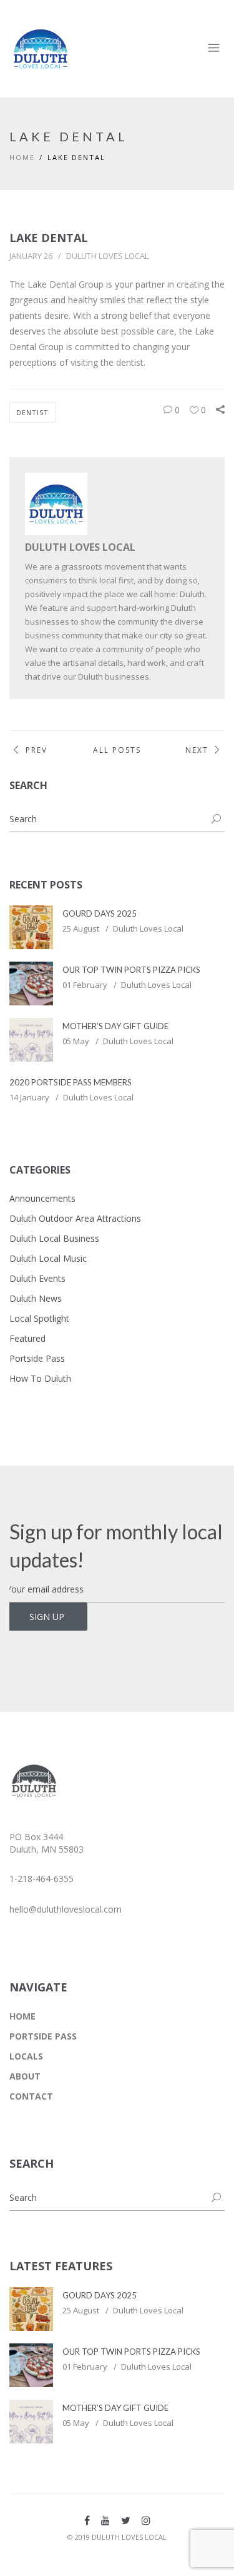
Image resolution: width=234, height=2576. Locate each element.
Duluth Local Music (48, 1258)
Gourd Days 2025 (100, 913)
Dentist (32, 412)
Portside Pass (37, 1358)
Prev (37, 750)
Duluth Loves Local (107, 256)
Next (197, 750)
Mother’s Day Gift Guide (115, 1026)
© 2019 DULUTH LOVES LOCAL (117, 2537)
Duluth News (36, 1298)
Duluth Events (37, 1278)
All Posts (117, 750)
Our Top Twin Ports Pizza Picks (131, 970)
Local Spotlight (39, 1318)
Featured (27, 1338)
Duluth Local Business (54, 1238)
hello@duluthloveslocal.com (66, 1909)
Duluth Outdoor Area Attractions (75, 1218)
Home (22, 157)
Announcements (42, 1198)
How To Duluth (40, 1378)
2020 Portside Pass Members (71, 1082)
